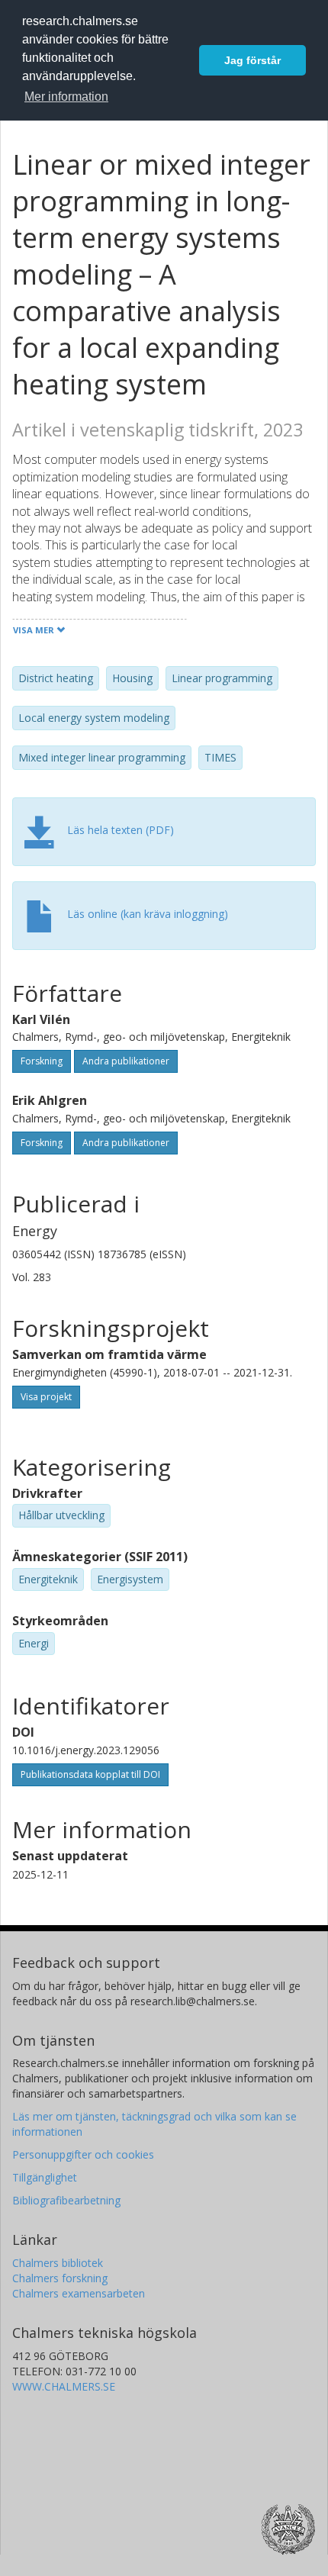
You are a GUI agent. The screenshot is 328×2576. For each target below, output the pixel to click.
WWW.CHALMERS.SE (64, 2386)
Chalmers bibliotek (58, 2263)
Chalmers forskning (60, 2278)
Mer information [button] (66, 97)
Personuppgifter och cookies (83, 2154)
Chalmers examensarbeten (79, 2293)
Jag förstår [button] (252, 60)
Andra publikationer (126, 1061)
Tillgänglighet (45, 2177)
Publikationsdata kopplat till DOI (90, 1774)
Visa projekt (46, 1397)
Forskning (42, 1061)
